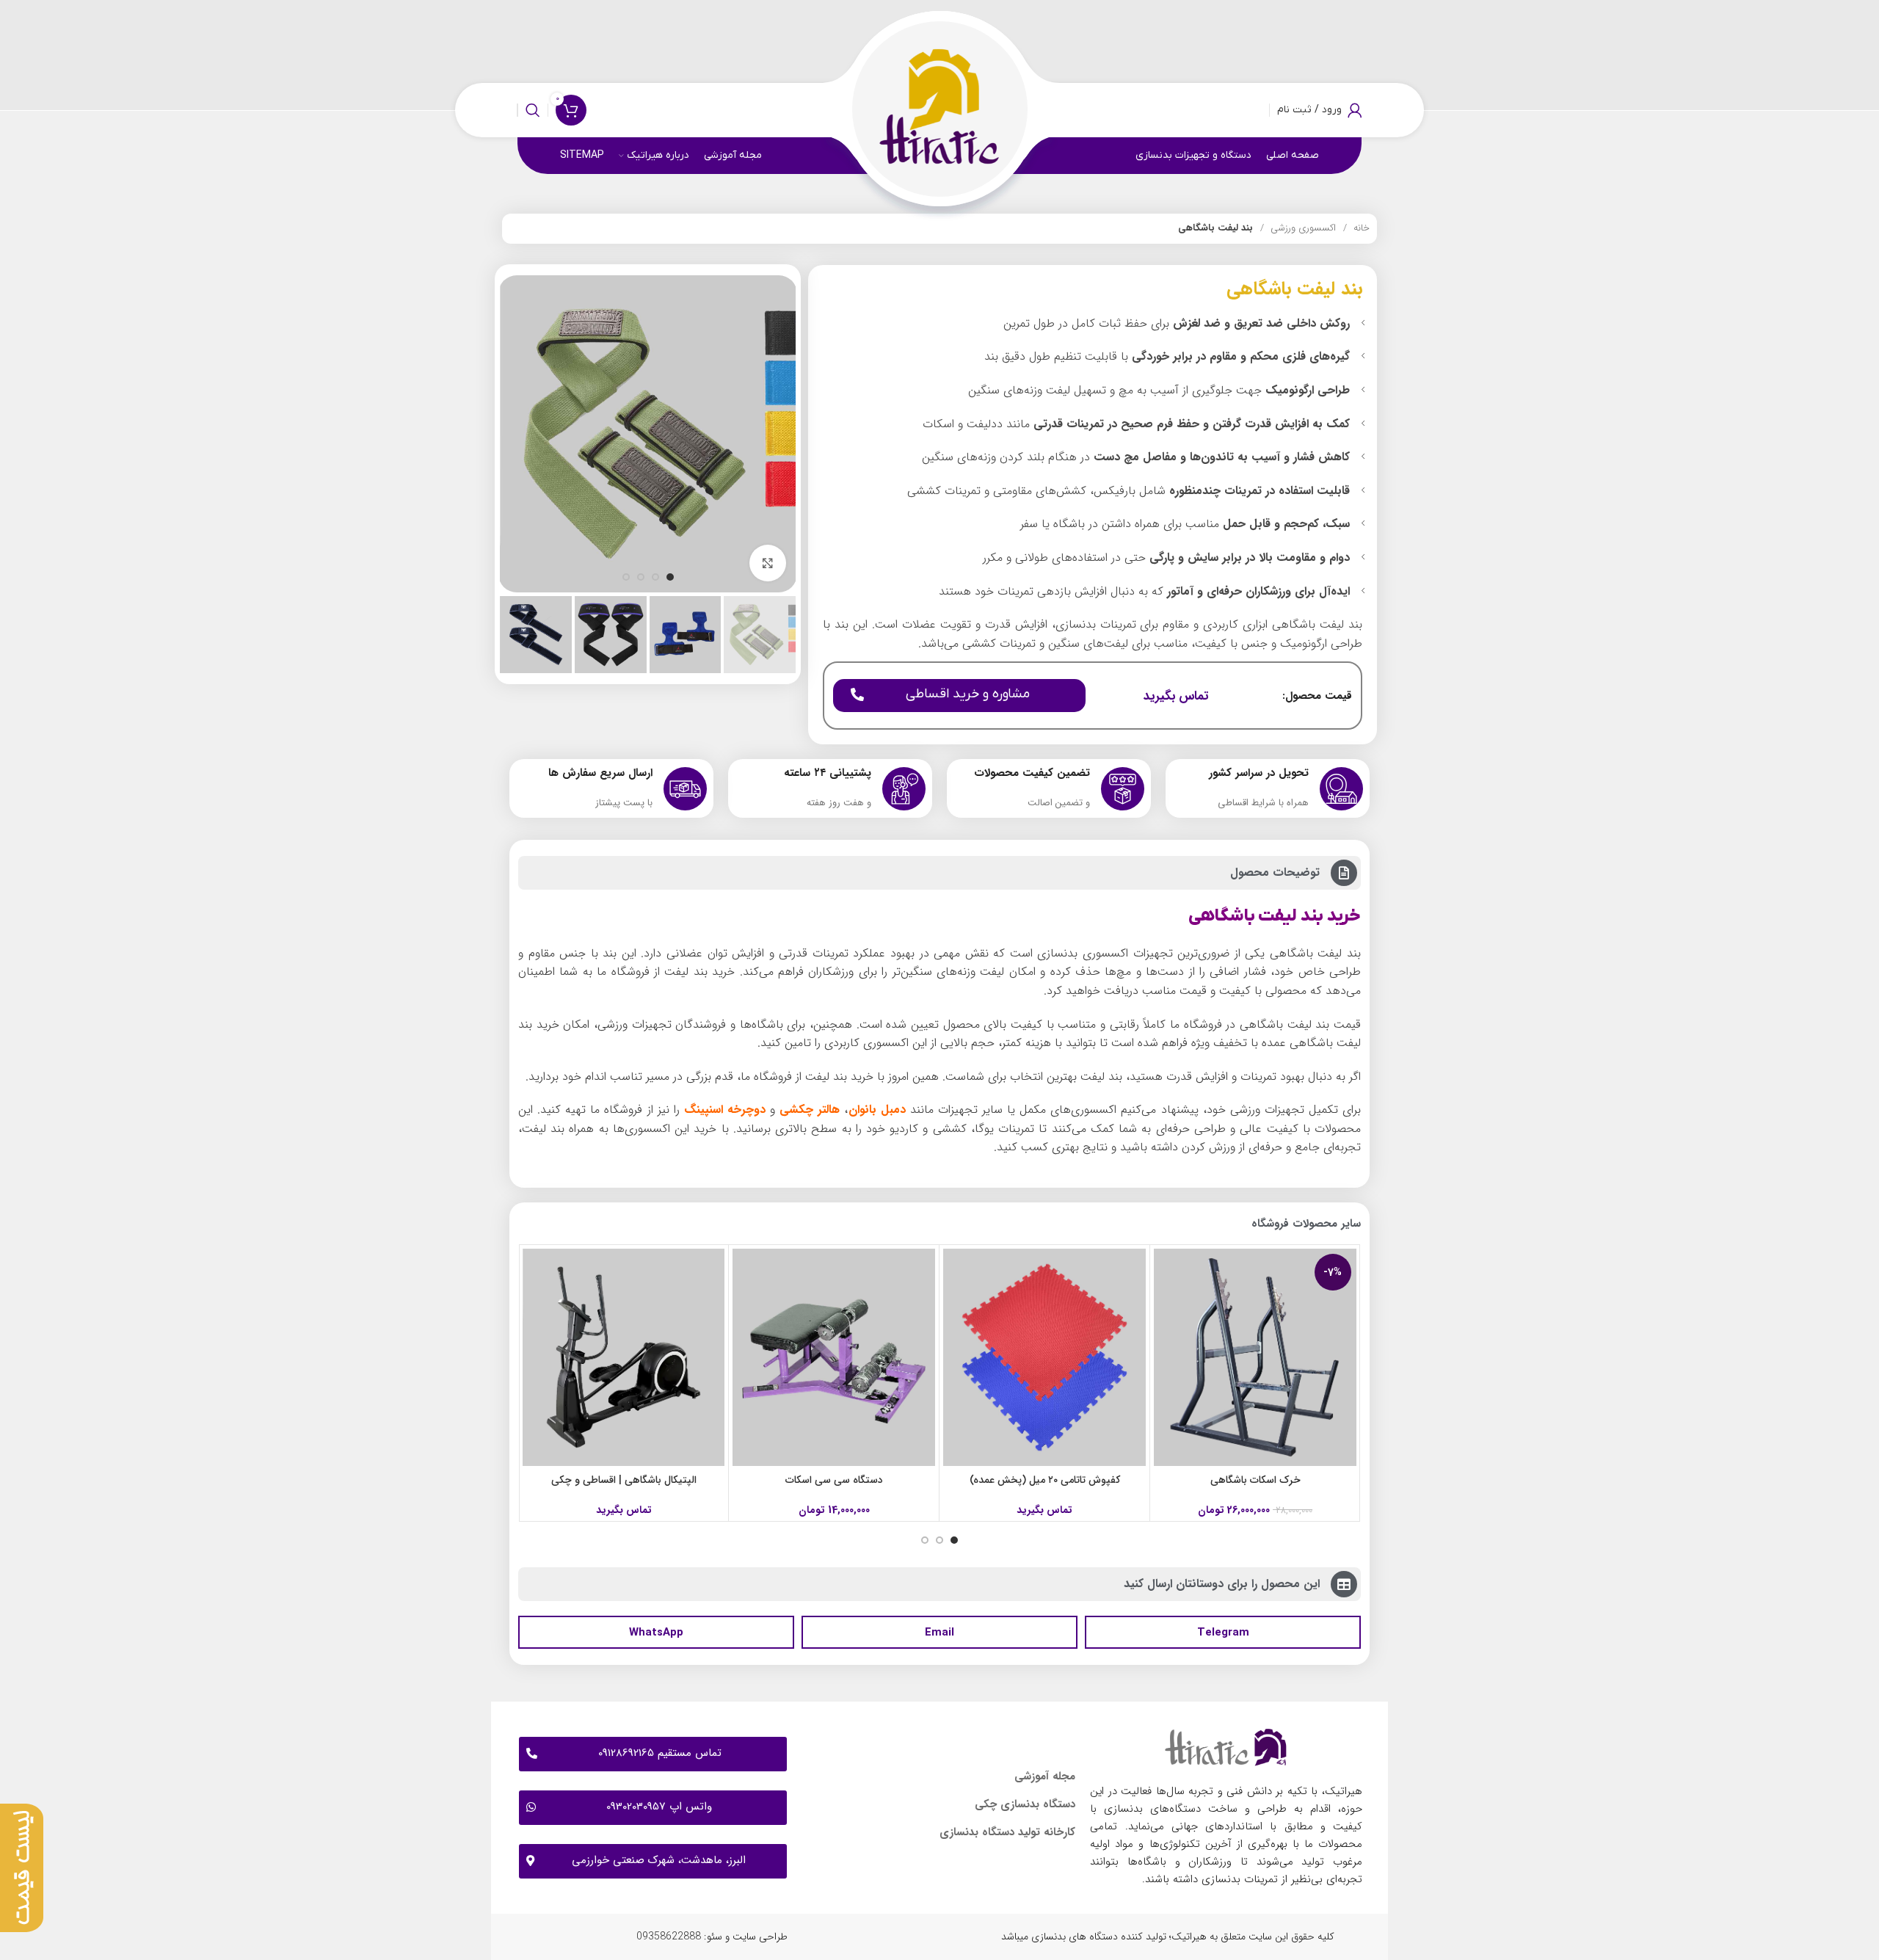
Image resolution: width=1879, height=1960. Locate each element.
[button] (1223, 1632)
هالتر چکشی (810, 1110)
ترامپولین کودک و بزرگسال (1045, 1480)
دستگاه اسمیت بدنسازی (624, 1480)
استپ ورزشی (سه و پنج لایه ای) (835, 1480)
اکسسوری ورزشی (1302, 228)
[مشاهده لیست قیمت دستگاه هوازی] (25, 1868)
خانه (1360, 228)
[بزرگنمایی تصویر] (768, 563)
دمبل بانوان (877, 1110)
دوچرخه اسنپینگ (725, 1110)
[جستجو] (533, 110)
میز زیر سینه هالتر (1255, 1480)
